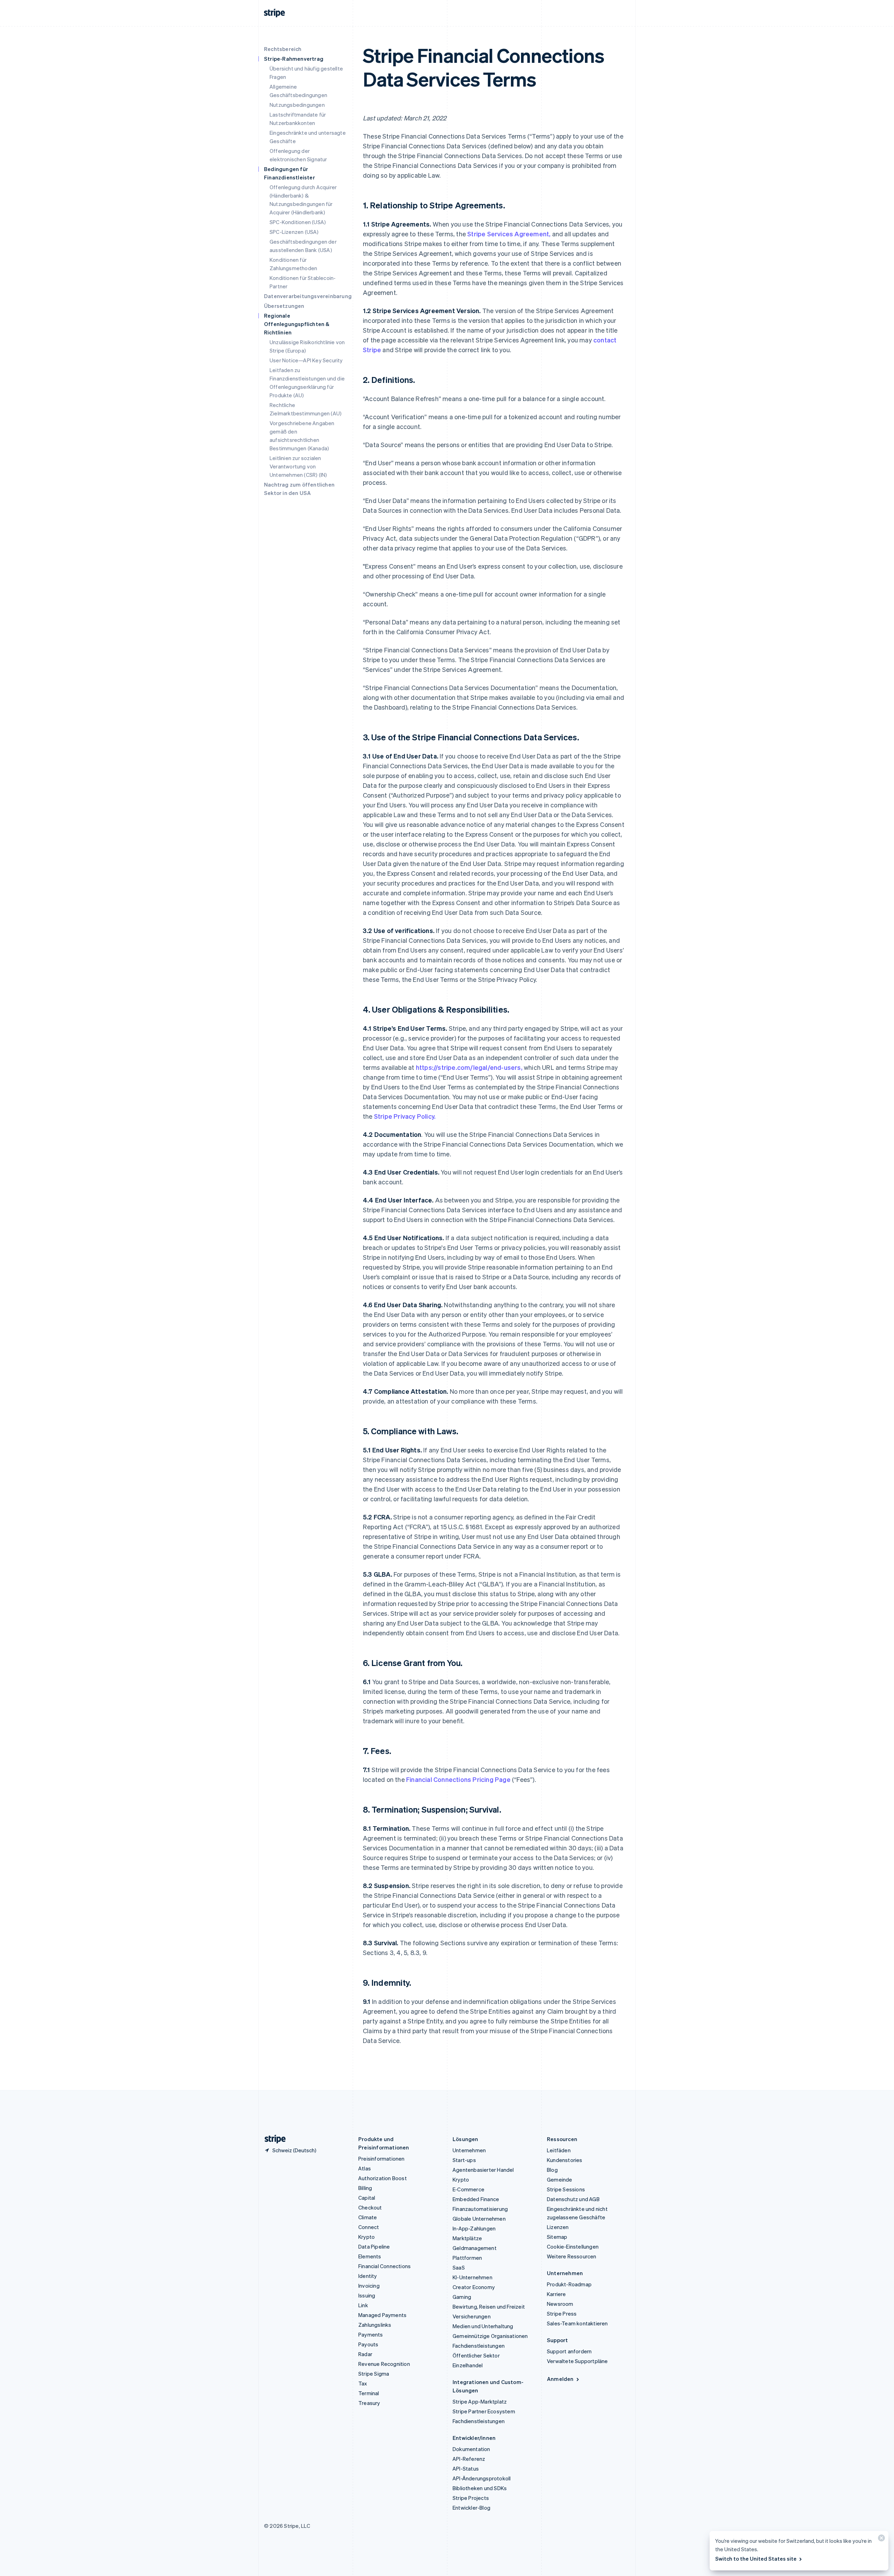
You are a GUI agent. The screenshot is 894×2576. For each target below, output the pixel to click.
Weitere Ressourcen (572, 2256)
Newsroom (560, 2304)
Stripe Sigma (374, 2374)
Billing (365, 2188)
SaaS (459, 2267)
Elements (370, 2256)
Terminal (369, 2393)
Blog (552, 2170)
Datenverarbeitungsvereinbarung (308, 296)
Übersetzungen (284, 306)
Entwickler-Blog (471, 2508)
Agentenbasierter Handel (483, 2170)
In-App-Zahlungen (474, 2228)
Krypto (367, 2237)
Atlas (365, 2168)
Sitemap (557, 2237)
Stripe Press (562, 2314)
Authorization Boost (383, 2178)
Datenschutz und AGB (573, 2199)
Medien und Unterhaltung (483, 2326)
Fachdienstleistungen (479, 2346)
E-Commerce (468, 2189)
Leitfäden (559, 2150)
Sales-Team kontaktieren (577, 2323)
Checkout (370, 2207)
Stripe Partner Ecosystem (484, 2411)
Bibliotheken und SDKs (480, 2488)
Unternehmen (469, 2150)
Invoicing (369, 2286)
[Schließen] (880, 2540)
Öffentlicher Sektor (476, 2355)
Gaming (462, 2297)
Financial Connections (384, 2266)
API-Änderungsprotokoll (482, 2478)
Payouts (368, 2344)
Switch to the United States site (756, 2559)
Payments (371, 2334)
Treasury (369, 2403)
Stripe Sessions (566, 2189)
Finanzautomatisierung (480, 2209)
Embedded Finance (476, 2199)
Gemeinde (560, 2179)
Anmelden (560, 2379)
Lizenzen (558, 2227)
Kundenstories (565, 2160)
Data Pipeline (374, 2246)
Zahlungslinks (375, 2325)
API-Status (466, 2468)
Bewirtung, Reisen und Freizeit (489, 2307)
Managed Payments (382, 2315)
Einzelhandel (468, 2365)
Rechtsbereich (283, 49)
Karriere (556, 2294)
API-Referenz (469, 2459)
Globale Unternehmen (479, 2219)
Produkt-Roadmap (569, 2284)
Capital (367, 2198)
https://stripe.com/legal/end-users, (469, 1067)
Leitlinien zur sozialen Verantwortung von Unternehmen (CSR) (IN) (298, 466)
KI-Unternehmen (472, 2277)
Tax (363, 2383)
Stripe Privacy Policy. (405, 1116)
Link (363, 2305)
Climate (368, 2217)
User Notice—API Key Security (306, 360)
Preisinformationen (382, 2159)
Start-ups (464, 2160)
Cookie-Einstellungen (573, 2246)
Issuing (367, 2295)
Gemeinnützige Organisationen (490, 2336)
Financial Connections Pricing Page (458, 1779)
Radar (365, 2354)
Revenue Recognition (384, 2364)
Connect (369, 2227)
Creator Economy (474, 2287)
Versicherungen (472, 2316)
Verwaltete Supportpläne (577, 2361)
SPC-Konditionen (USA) (298, 222)
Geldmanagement (475, 2248)
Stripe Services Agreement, (509, 234)
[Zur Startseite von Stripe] (272, 2139)
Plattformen (467, 2258)
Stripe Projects (471, 2498)
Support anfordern (569, 2351)
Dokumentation (471, 2449)
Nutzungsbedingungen (297, 105)
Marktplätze (467, 2238)
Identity (368, 2276)
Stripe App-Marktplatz (480, 2401)
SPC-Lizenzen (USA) (294, 232)
